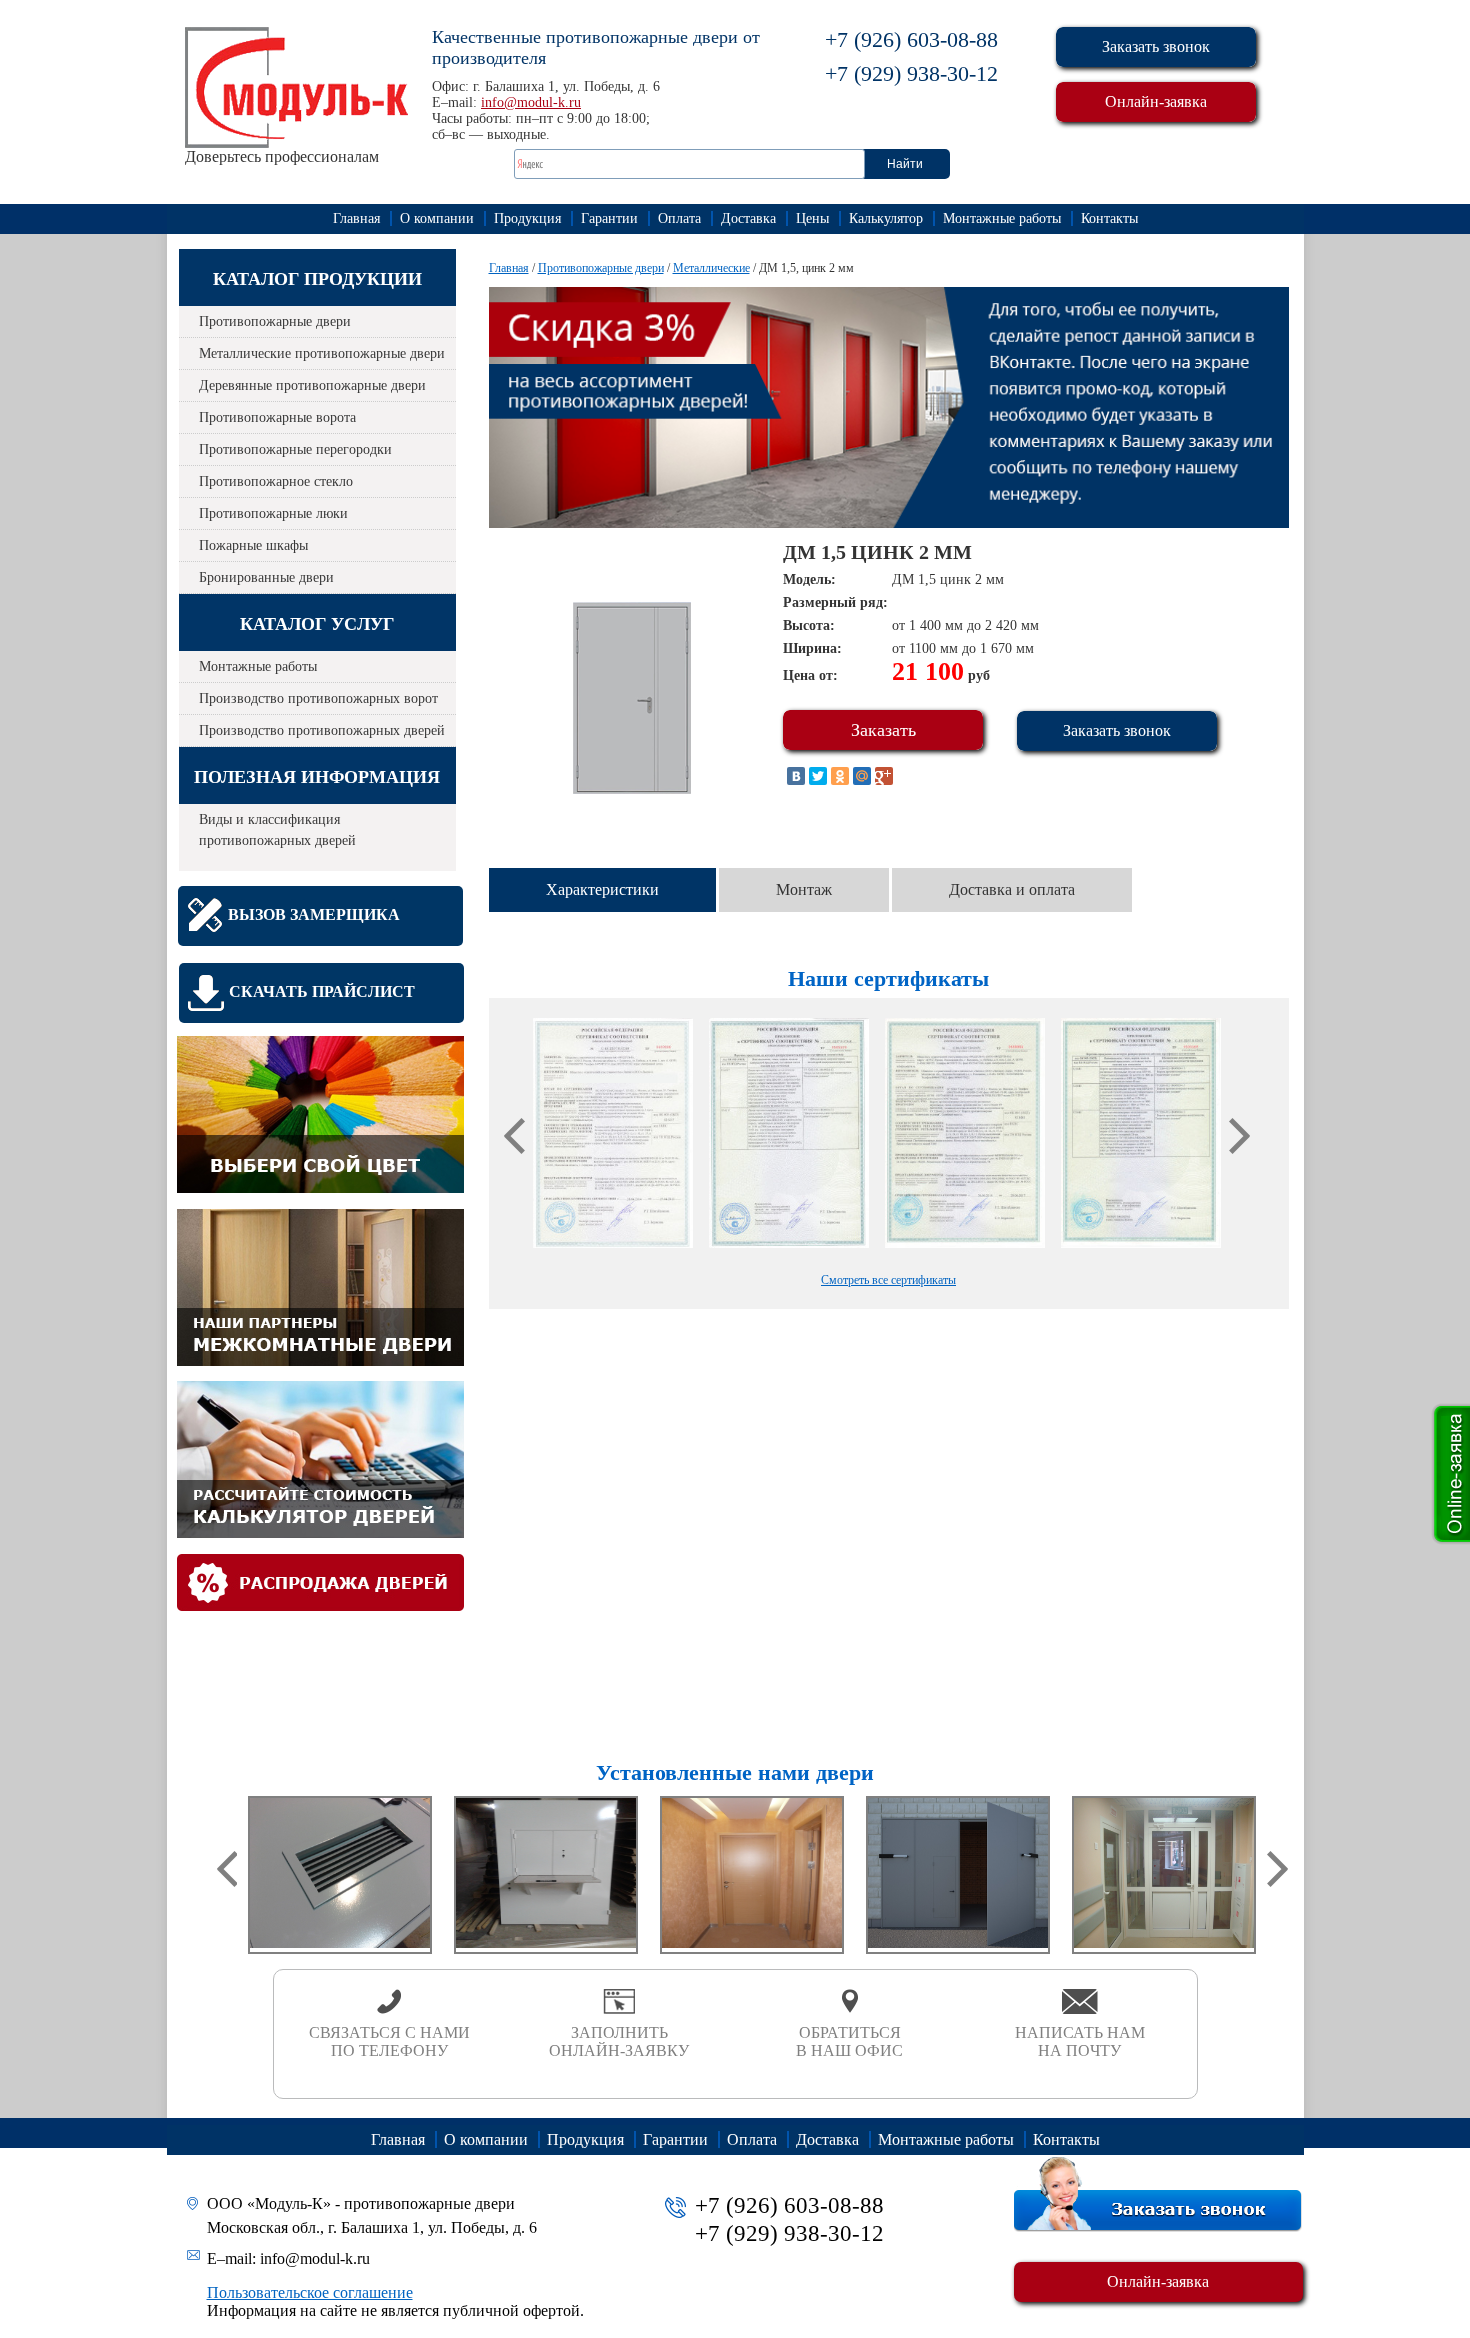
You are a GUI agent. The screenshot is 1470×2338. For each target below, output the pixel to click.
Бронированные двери (266, 577)
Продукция (527, 218)
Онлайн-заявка (1156, 101)
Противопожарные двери (275, 321)
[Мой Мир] (862, 776)
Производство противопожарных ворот (318, 698)
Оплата (679, 218)
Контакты (1109, 218)
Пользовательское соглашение (310, 2292)
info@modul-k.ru (531, 102)
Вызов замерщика (314, 914)
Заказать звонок (1156, 46)
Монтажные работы (1002, 218)
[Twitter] (818, 776)
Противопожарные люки (273, 513)
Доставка (748, 218)
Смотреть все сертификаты (888, 1280)
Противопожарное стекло (276, 481)
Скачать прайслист (322, 991)
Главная (356, 218)
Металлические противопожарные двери (322, 353)
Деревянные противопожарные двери (312, 385)
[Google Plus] (884, 776)
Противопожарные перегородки (295, 449)
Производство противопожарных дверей (322, 730)
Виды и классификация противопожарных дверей (277, 830)
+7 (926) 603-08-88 (911, 39)
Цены (812, 218)
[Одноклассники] (840, 776)
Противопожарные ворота (277, 417)
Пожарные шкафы (253, 545)
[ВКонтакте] (796, 776)
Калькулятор (886, 218)
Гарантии (609, 218)
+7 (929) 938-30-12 (911, 73)
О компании (437, 218)
